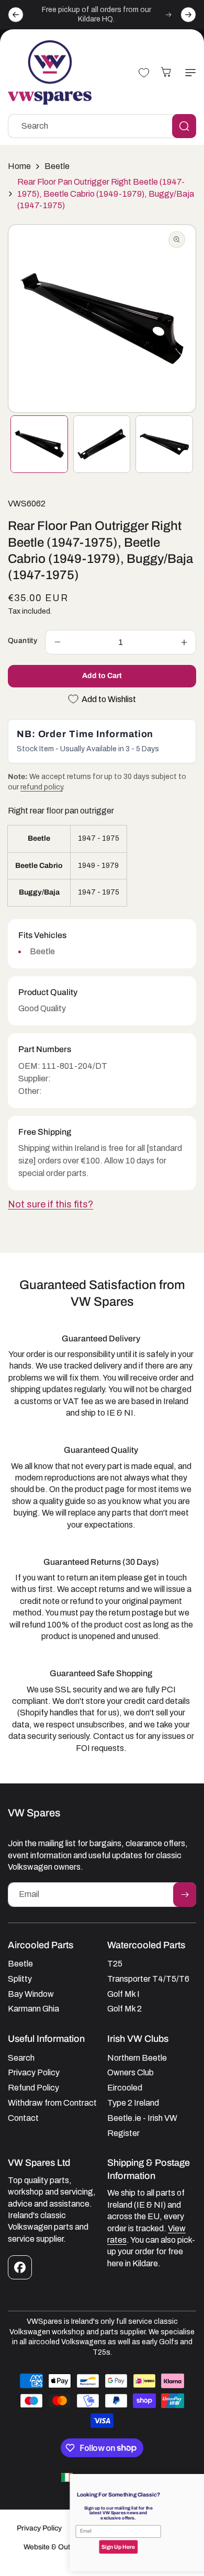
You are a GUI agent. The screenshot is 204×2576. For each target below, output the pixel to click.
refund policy (42, 787)
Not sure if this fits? (50, 1204)
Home (19, 166)
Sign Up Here (54, 2547)
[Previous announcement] (16, 15)
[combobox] (102, 126)
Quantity (22, 641)
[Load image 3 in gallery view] (164, 444)
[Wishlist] (144, 73)
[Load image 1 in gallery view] (39, 444)
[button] (188, 73)
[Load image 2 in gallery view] (102, 444)
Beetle (57, 166)
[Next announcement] (188, 15)
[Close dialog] (194, 2481)
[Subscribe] (185, 1895)
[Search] (184, 126)
